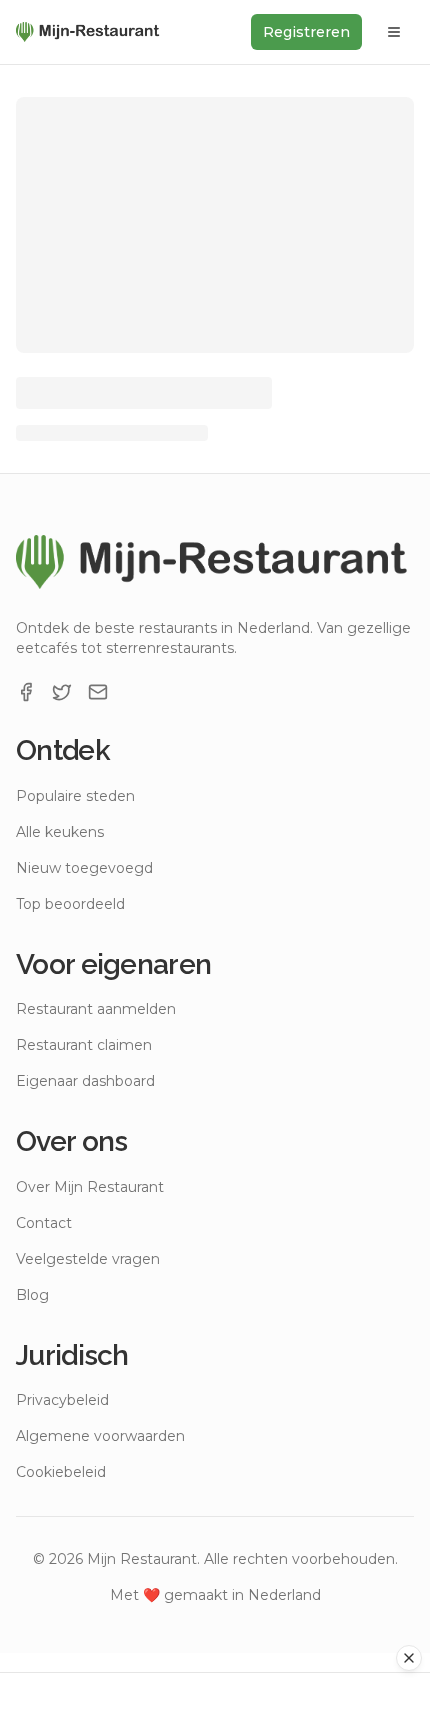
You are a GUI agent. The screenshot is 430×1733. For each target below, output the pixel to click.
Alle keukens (60, 832)
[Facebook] (26, 692)
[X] (62, 692)
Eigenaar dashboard (85, 1081)
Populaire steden (75, 796)
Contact (44, 1223)
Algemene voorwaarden (100, 1436)
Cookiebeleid (61, 1472)
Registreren (306, 32)
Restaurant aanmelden (96, 1009)
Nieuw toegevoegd (84, 868)
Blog (32, 1295)
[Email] (98, 692)
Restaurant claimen (84, 1045)
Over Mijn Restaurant (90, 1187)
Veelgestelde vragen (88, 1259)
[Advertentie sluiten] (409, 1658)
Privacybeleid (62, 1400)
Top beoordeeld (70, 904)
